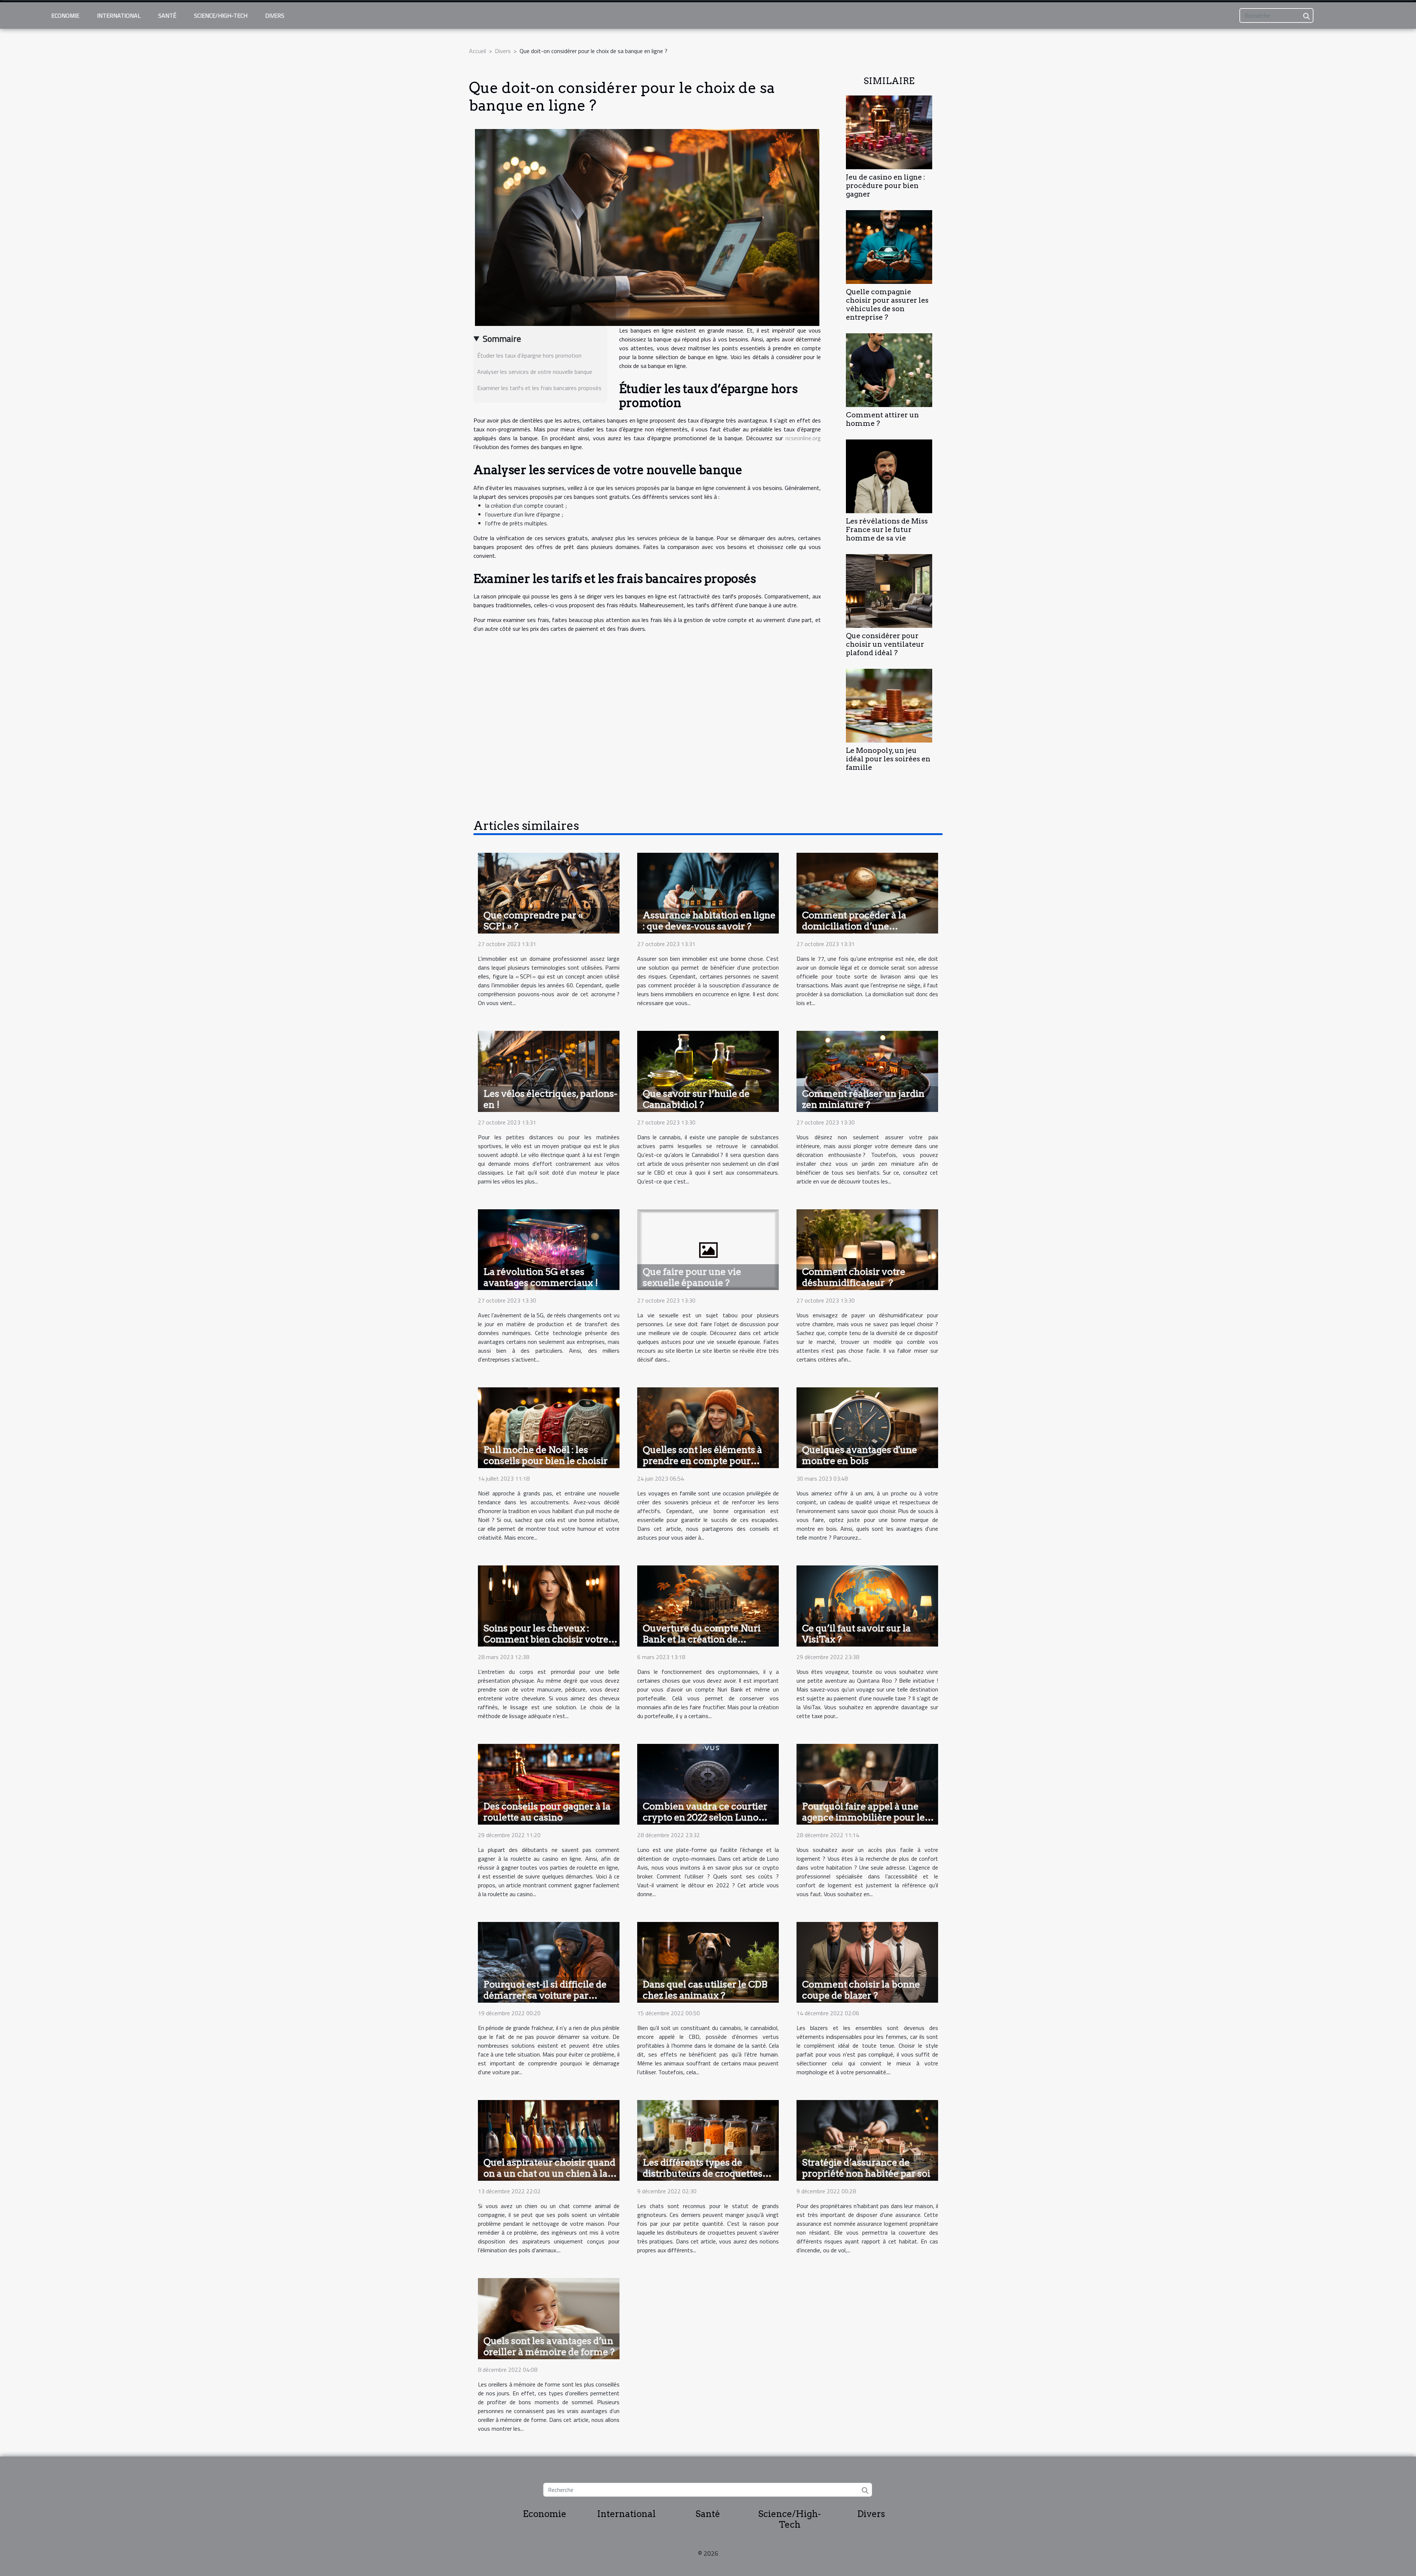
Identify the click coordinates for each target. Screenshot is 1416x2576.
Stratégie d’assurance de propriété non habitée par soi (866, 2168)
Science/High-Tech (221, 15)
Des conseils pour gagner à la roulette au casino (547, 1812)
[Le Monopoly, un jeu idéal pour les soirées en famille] (889, 705)
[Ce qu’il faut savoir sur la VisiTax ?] (867, 1605)
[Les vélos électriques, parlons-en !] (549, 1071)
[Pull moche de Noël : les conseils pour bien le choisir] (549, 1427)
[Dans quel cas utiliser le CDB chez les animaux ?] (708, 1961)
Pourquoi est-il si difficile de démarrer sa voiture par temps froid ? (545, 1995)
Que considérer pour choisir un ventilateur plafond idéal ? (885, 644)
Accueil (478, 51)
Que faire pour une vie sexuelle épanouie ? (692, 1277)
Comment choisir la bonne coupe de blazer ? (861, 1990)
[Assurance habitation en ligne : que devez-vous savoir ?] (708, 892)
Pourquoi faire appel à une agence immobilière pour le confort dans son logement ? (864, 1817)
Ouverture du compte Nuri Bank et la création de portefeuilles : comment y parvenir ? (702, 1645)
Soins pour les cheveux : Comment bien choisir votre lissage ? (546, 1639)
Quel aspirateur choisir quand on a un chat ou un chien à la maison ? (549, 2173)
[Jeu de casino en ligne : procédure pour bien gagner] (889, 132)
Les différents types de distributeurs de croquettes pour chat (703, 2173)
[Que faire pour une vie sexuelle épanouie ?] (708, 1249)
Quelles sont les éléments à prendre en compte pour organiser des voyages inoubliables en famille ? (702, 1466)
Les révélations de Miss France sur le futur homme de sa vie (887, 530)
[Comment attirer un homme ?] (889, 369)
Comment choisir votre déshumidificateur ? (854, 1277)
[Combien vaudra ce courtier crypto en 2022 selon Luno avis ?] (708, 1783)
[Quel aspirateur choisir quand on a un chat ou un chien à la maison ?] (549, 2140)
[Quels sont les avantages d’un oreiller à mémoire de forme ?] (549, 2318)
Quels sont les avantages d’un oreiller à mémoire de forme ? (549, 2346)
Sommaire (502, 338)
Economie (65, 15)
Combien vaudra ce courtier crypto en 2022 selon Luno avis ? (705, 1817)
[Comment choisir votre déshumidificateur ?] (867, 1249)
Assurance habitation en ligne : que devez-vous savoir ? (709, 921)
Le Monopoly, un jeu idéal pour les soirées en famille (888, 759)
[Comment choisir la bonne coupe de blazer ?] (867, 1961)
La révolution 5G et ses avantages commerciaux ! (541, 1277)
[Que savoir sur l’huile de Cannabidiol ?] (708, 1071)
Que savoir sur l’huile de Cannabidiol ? (696, 1099)
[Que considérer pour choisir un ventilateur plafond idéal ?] (889, 590)
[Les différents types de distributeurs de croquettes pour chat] (708, 2140)
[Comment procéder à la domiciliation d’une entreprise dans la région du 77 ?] (867, 892)
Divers (275, 15)
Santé (167, 15)
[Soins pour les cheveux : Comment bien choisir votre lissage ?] (549, 1605)
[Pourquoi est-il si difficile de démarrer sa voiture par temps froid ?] (549, 1961)
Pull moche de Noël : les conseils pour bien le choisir (546, 1455)
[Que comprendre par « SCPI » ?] (549, 892)
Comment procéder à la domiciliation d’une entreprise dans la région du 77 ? (863, 932)
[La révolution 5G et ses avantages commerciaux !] (549, 1249)
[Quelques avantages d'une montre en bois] (867, 1427)
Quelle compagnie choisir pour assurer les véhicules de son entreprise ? (887, 305)
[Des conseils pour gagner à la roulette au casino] (549, 1783)
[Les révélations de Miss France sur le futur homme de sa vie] (889, 476)
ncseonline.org (803, 438)
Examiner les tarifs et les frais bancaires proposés (539, 388)
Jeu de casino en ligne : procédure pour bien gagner (886, 186)
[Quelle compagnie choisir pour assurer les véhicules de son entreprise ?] (889, 246)
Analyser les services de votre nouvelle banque (535, 372)
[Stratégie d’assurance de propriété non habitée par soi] (867, 2140)
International (119, 15)
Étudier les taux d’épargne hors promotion (529, 355)
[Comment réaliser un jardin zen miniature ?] (867, 1071)
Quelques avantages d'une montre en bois (860, 1455)
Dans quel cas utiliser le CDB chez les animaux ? (705, 1990)
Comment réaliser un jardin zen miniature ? (863, 1099)
